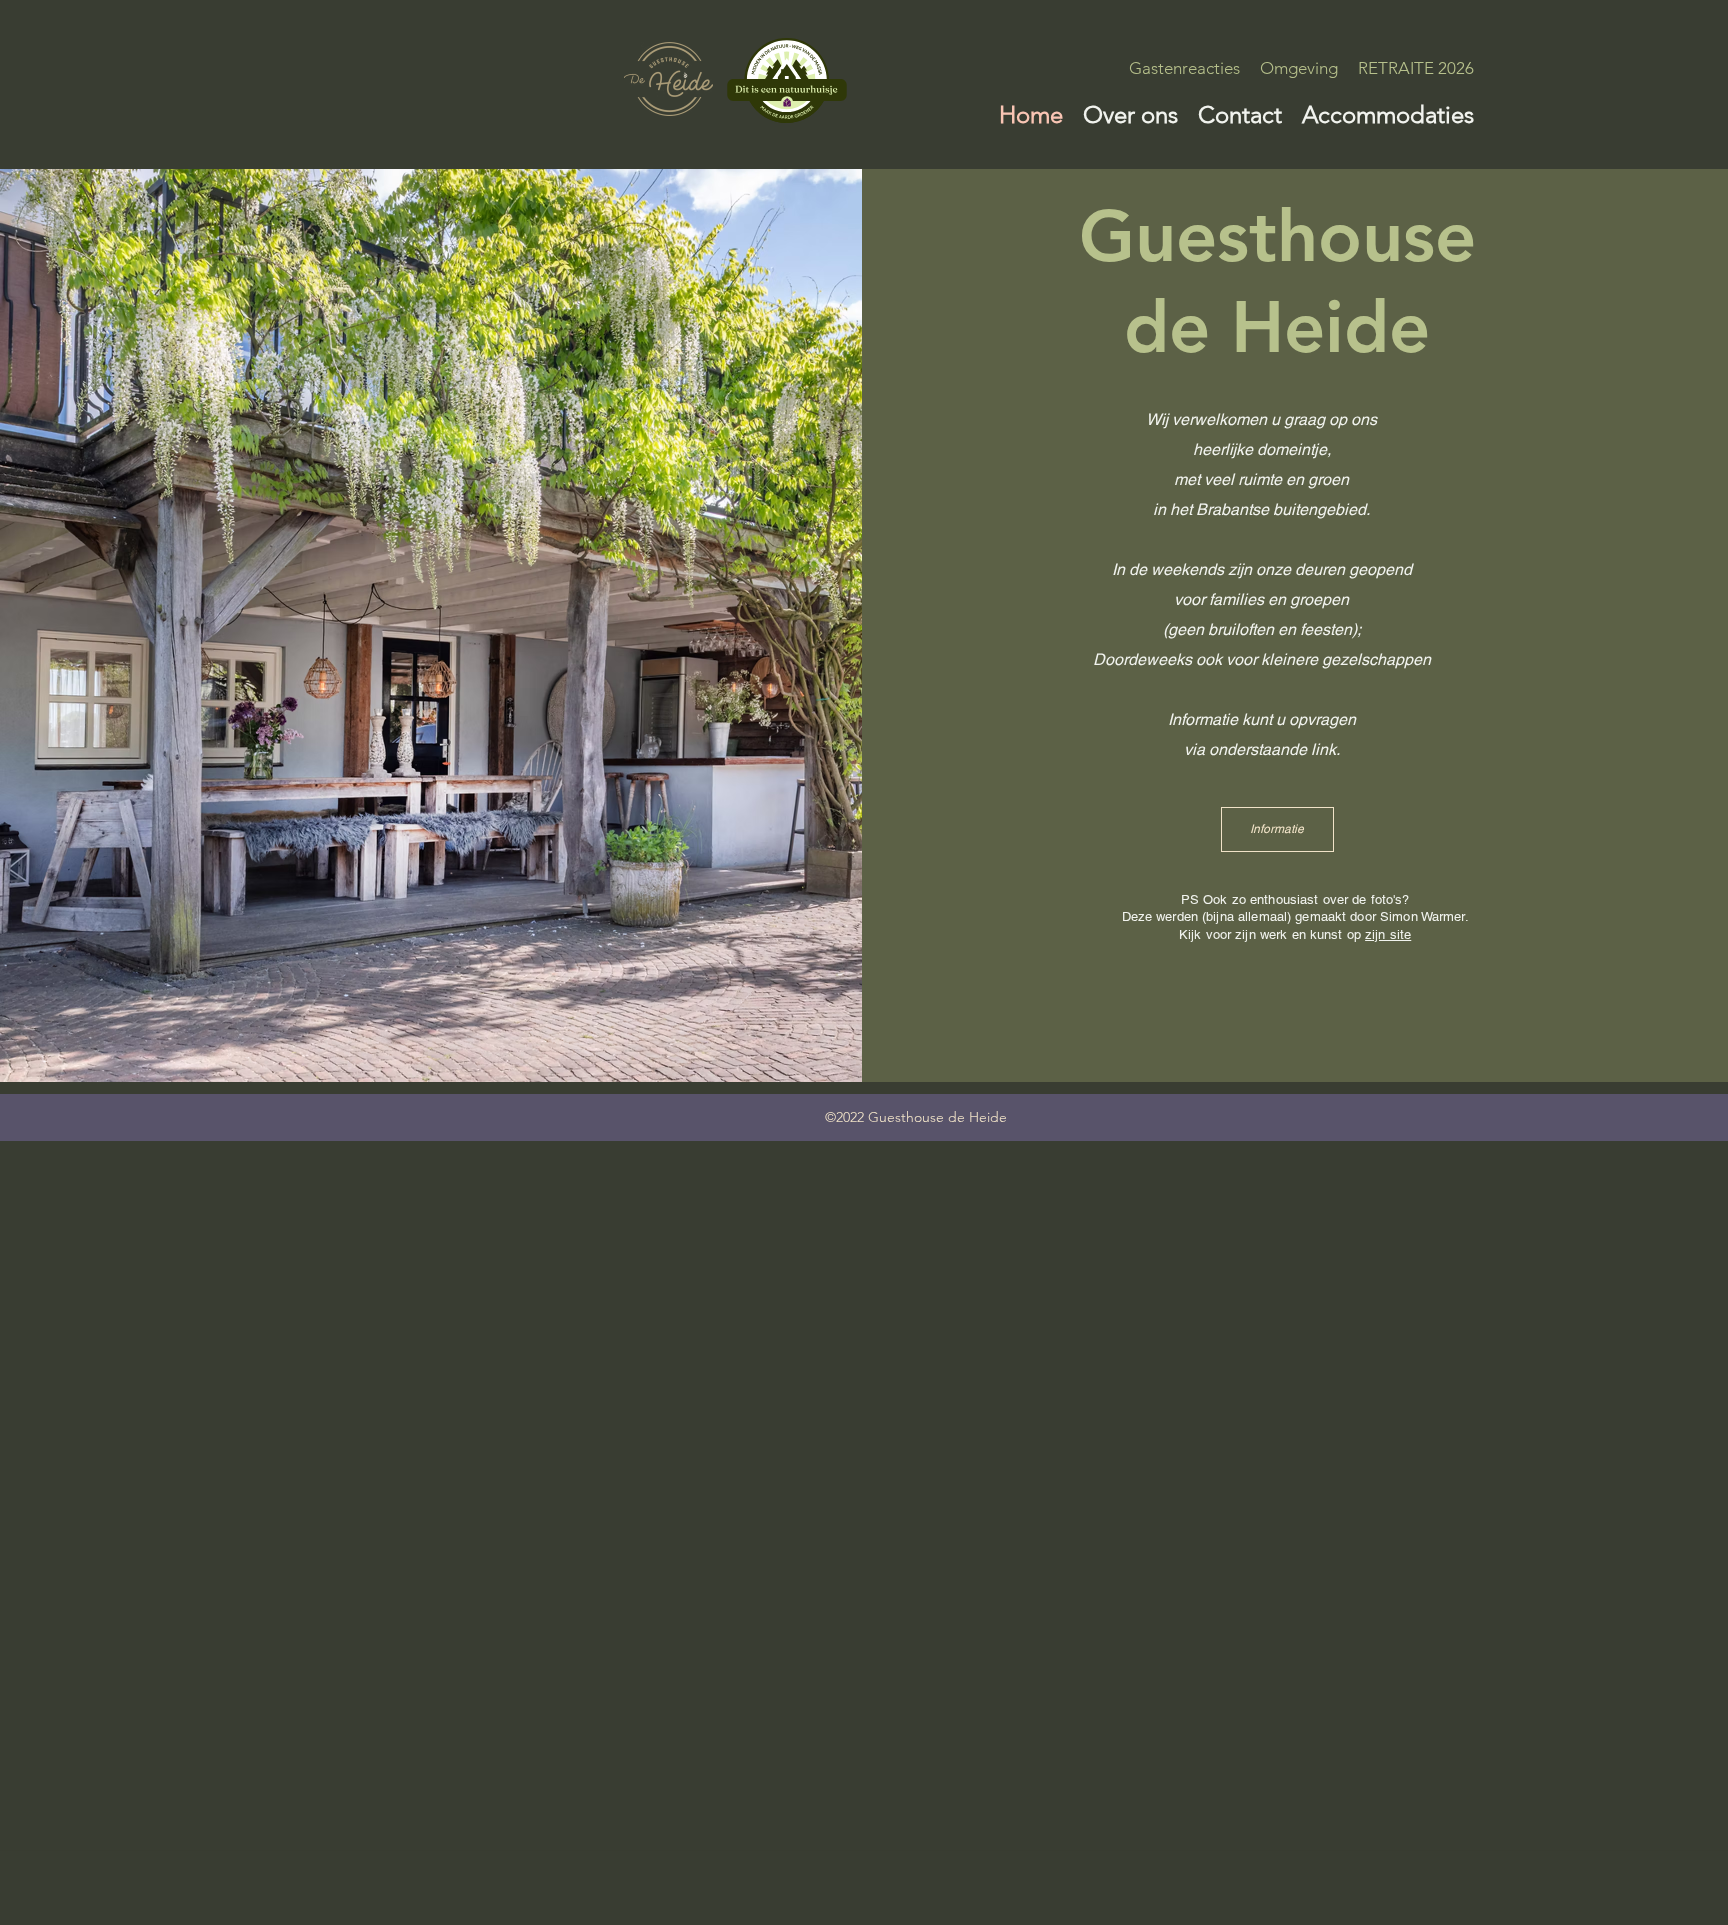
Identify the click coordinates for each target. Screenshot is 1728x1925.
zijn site (1388, 934)
